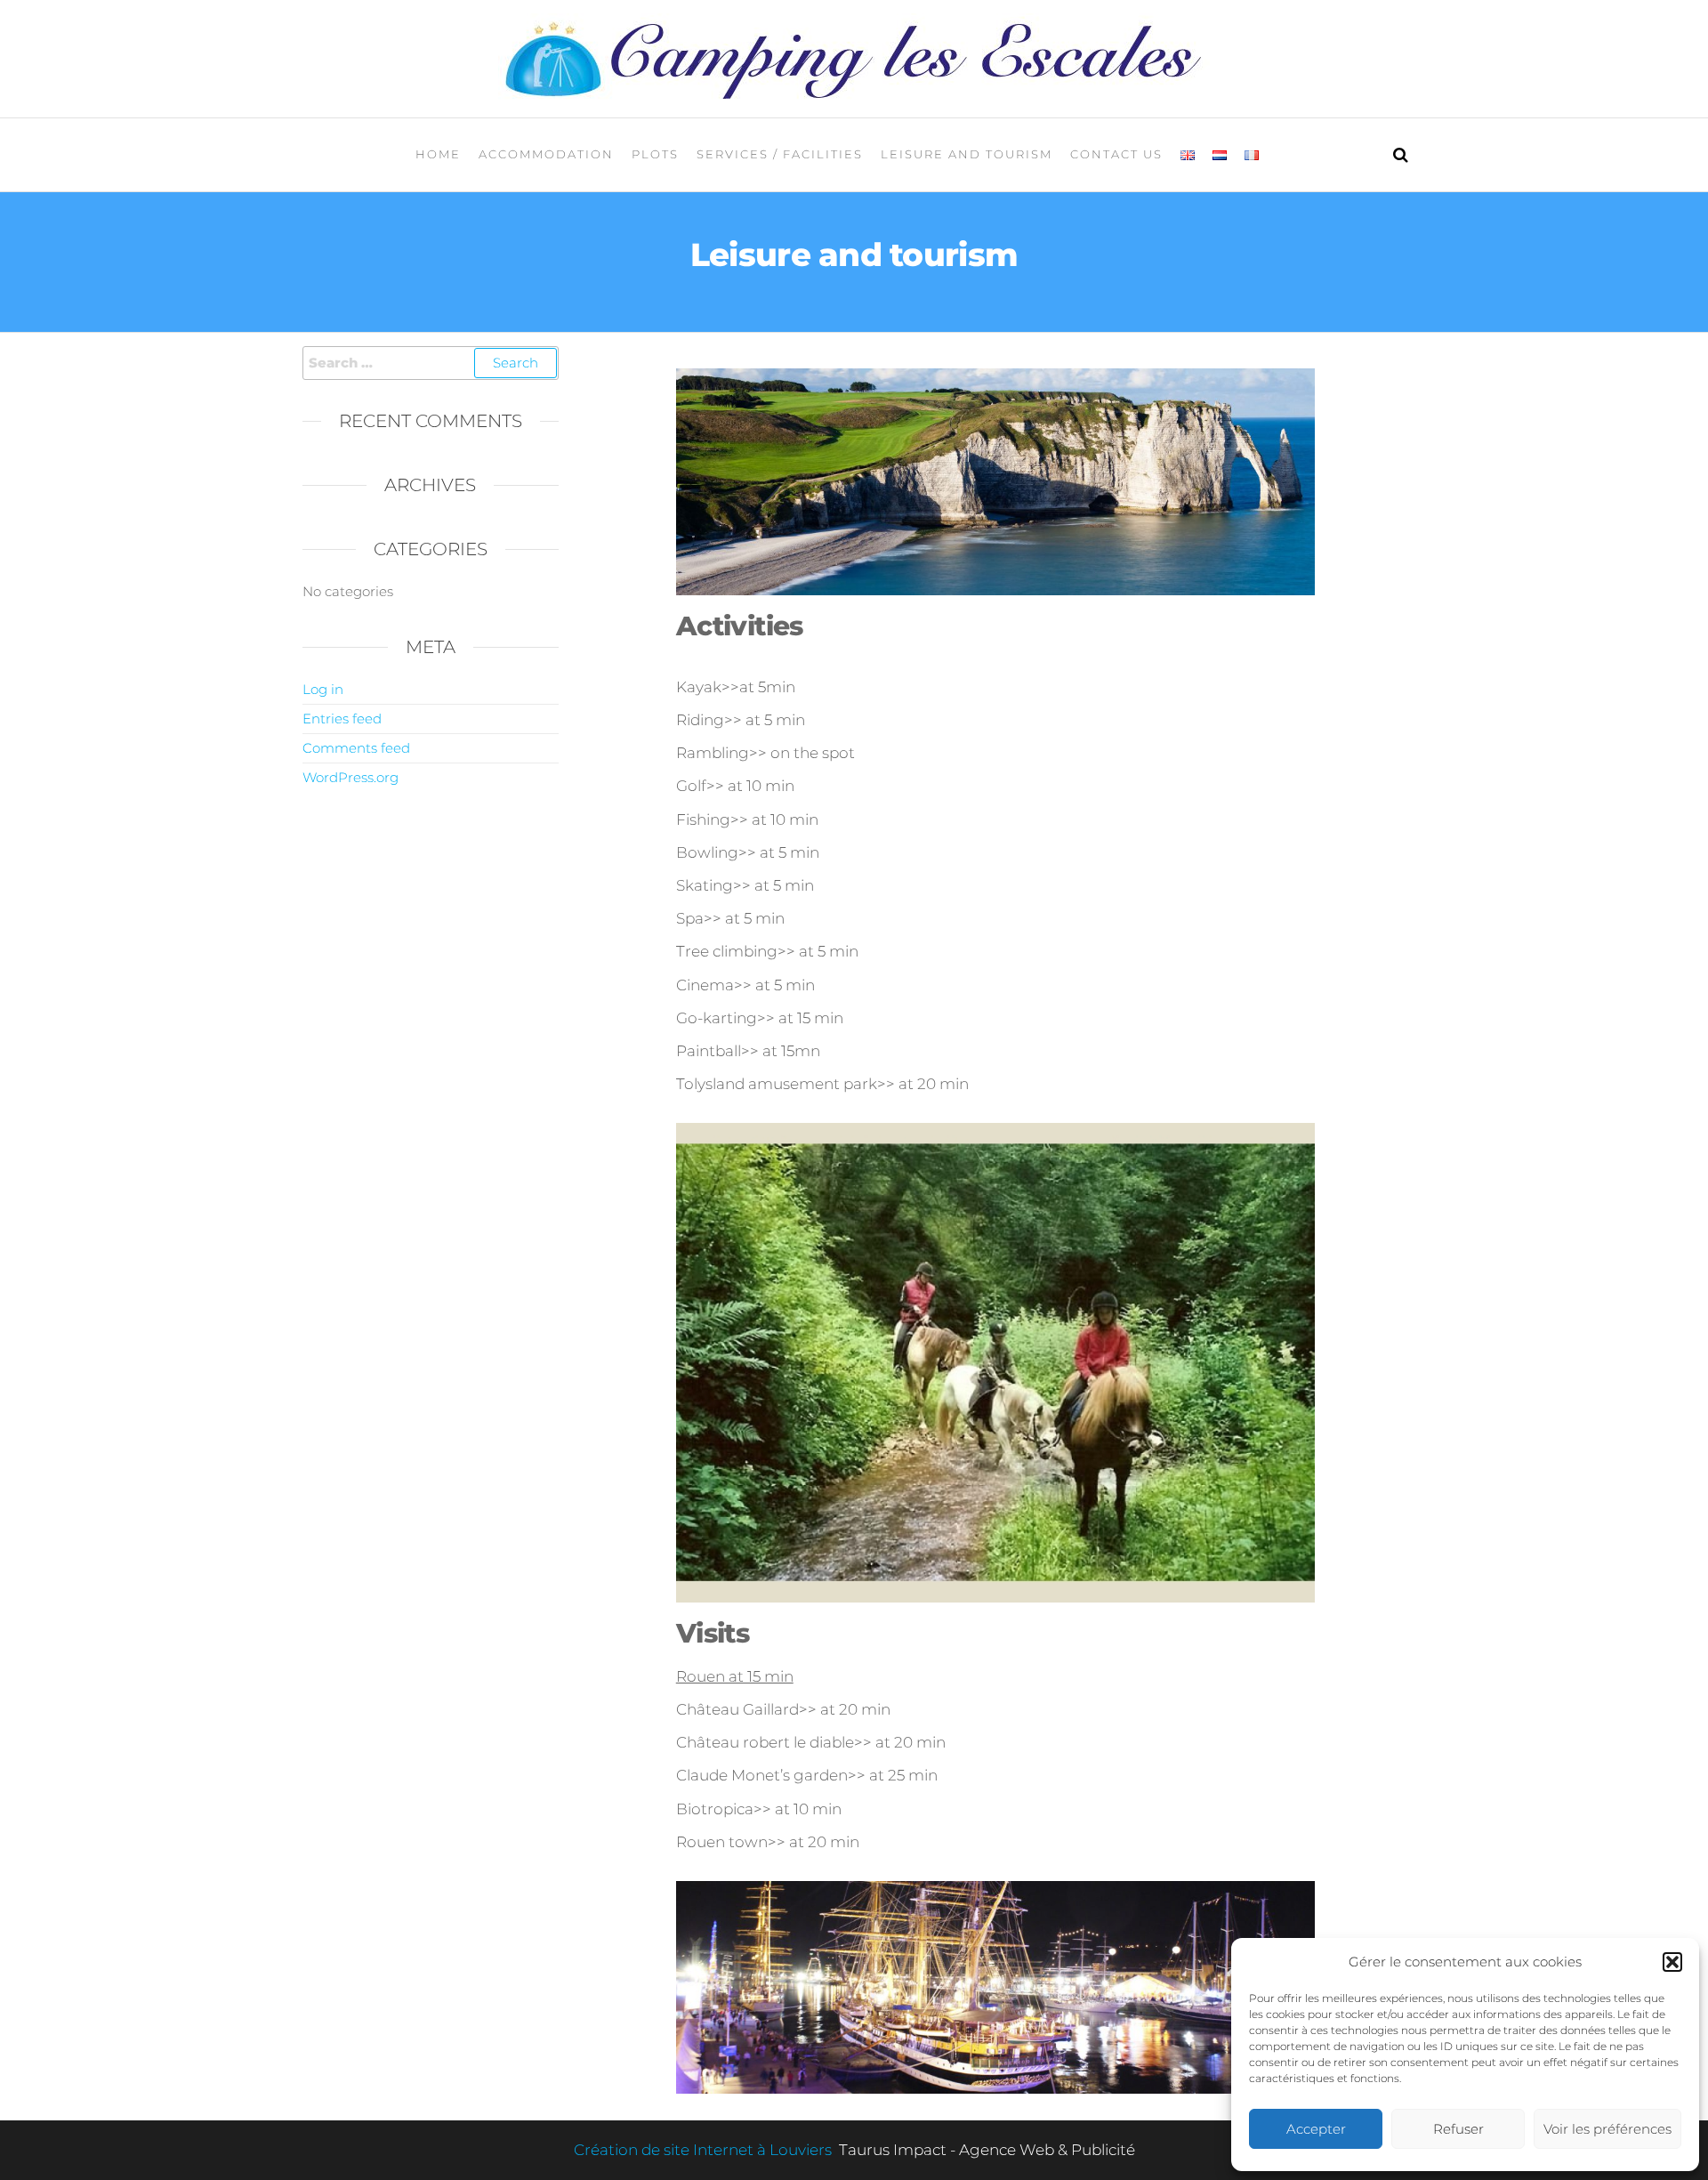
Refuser (1458, 2129)
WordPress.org (350, 777)
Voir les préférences (1607, 2129)
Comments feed (356, 748)
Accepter (1316, 2129)
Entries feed (342, 719)
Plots (655, 154)
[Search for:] (431, 363)
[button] (1672, 1962)
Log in (323, 689)
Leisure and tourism (967, 154)
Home (438, 154)
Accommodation (546, 154)
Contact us (1116, 154)
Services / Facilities (780, 154)
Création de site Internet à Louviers (705, 2150)
